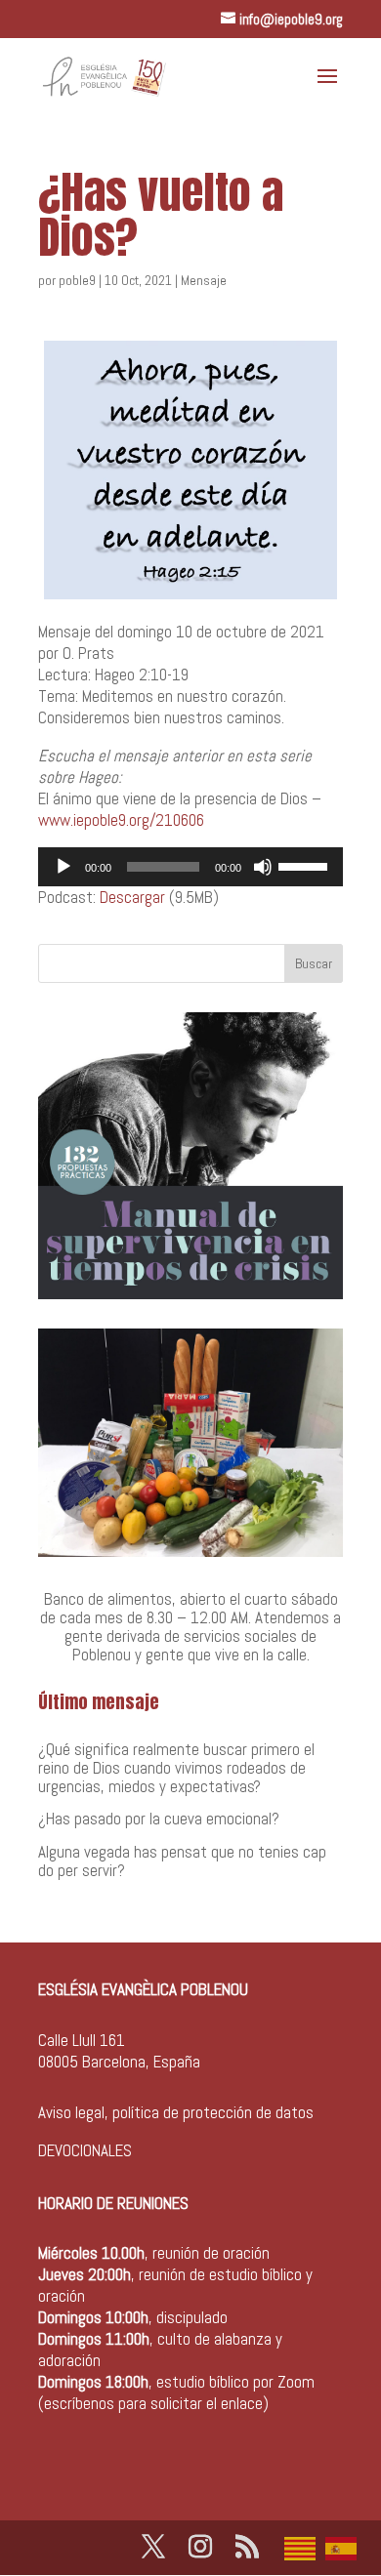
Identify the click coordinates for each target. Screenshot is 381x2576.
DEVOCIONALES (85, 2150)
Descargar (132, 897)
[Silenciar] (263, 867)
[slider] (306, 865)
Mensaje (204, 280)
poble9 (77, 280)
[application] (190, 867)
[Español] (346, 2547)
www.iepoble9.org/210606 (121, 820)
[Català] (305, 2547)
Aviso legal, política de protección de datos (176, 2112)
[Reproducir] (63, 867)
